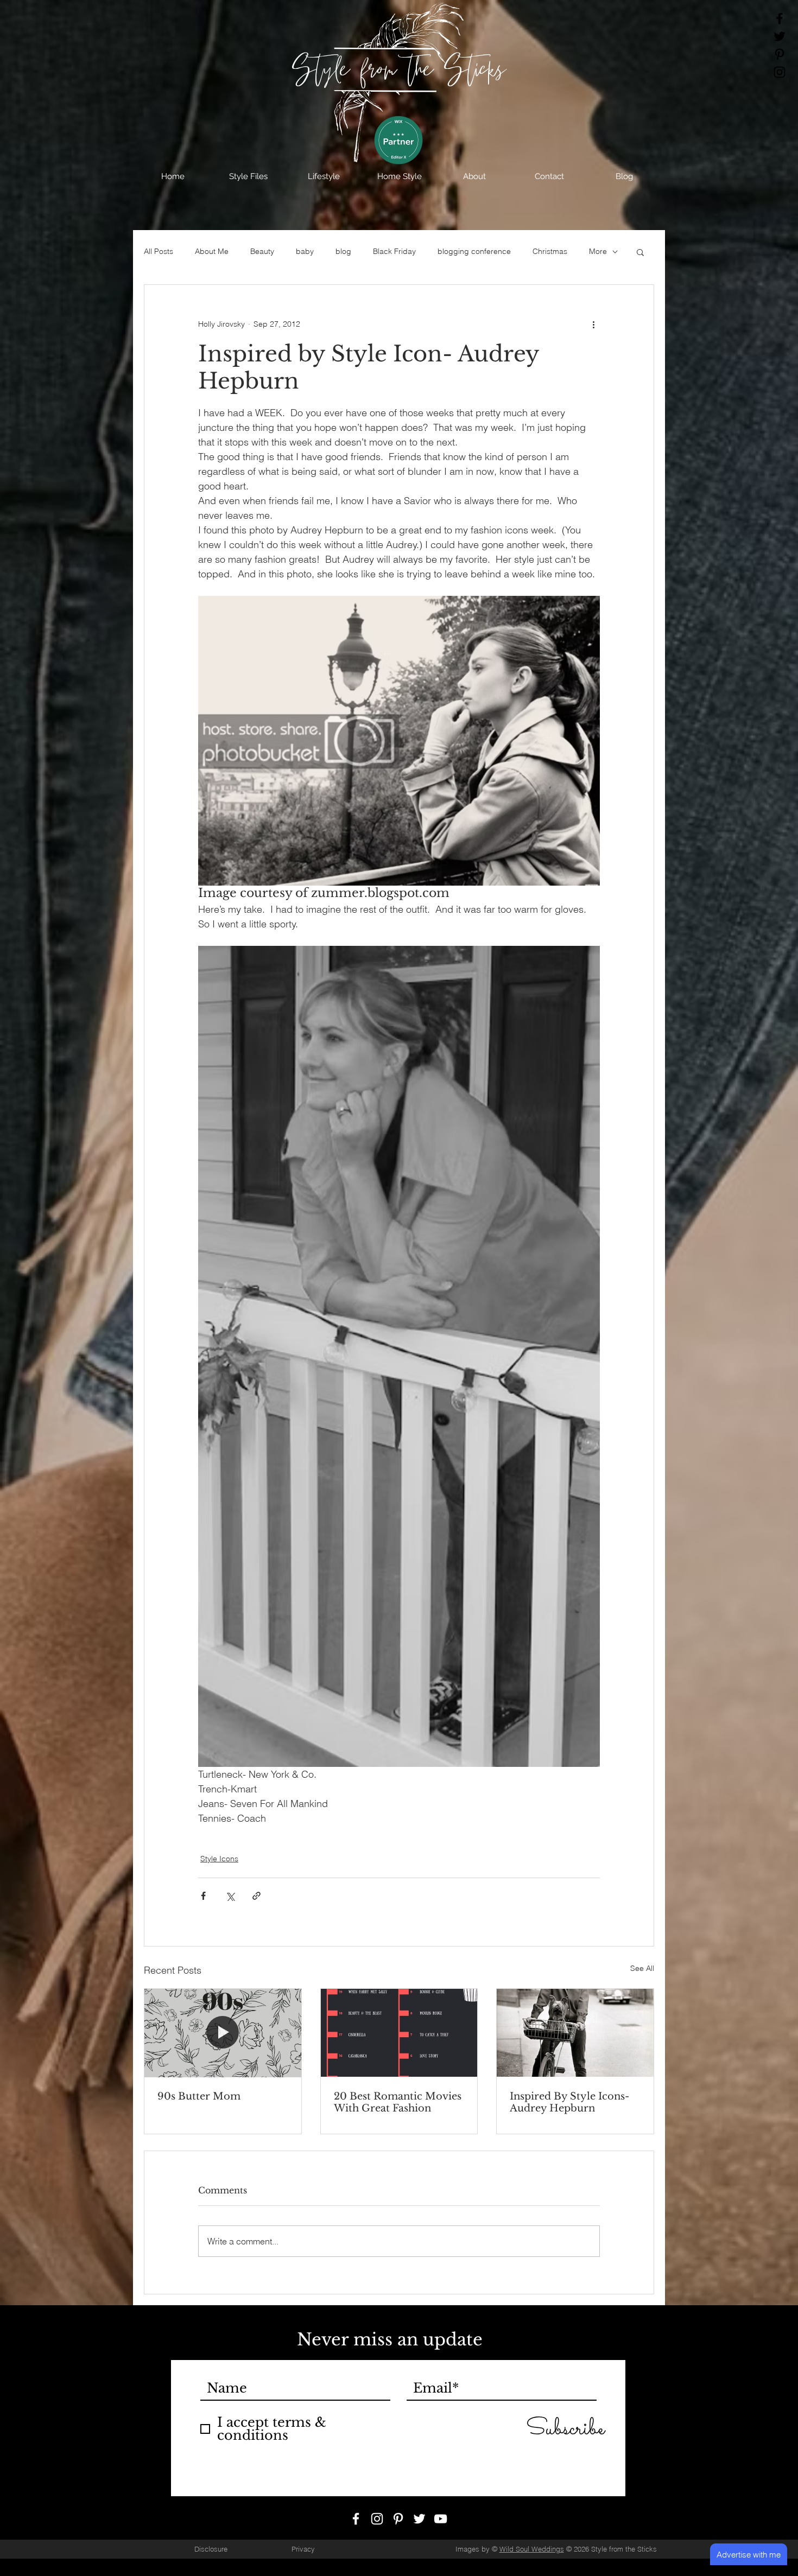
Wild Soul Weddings (532, 2549)
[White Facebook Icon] (356, 2519)
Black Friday (394, 251)
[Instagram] (780, 72)
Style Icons (219, 1859)
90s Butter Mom (199, 2096)
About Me (212, 251)
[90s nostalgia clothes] (223, 2033)
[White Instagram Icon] (377, 2519)
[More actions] (593, 324)
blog (343, 251)
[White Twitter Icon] (419, 2519)
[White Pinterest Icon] (398, 2519)
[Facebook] (780, 18)
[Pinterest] (780, 54)
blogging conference (474, 251)
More (598, 251)
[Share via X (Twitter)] (230, 1896)
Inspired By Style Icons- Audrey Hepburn (569, 2102)
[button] (248, 176)
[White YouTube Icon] (441, 2519)
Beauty (262, 251)
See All (642, 1968)
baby (305, 251)
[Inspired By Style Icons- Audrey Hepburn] (575, 2033)
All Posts (159, 251)
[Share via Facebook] (203, 1896)
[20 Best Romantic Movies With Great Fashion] (399, 2033)
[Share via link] (256, 1896)
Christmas (550, 251)
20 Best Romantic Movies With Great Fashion (398, 2102)
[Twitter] (780, 36)
